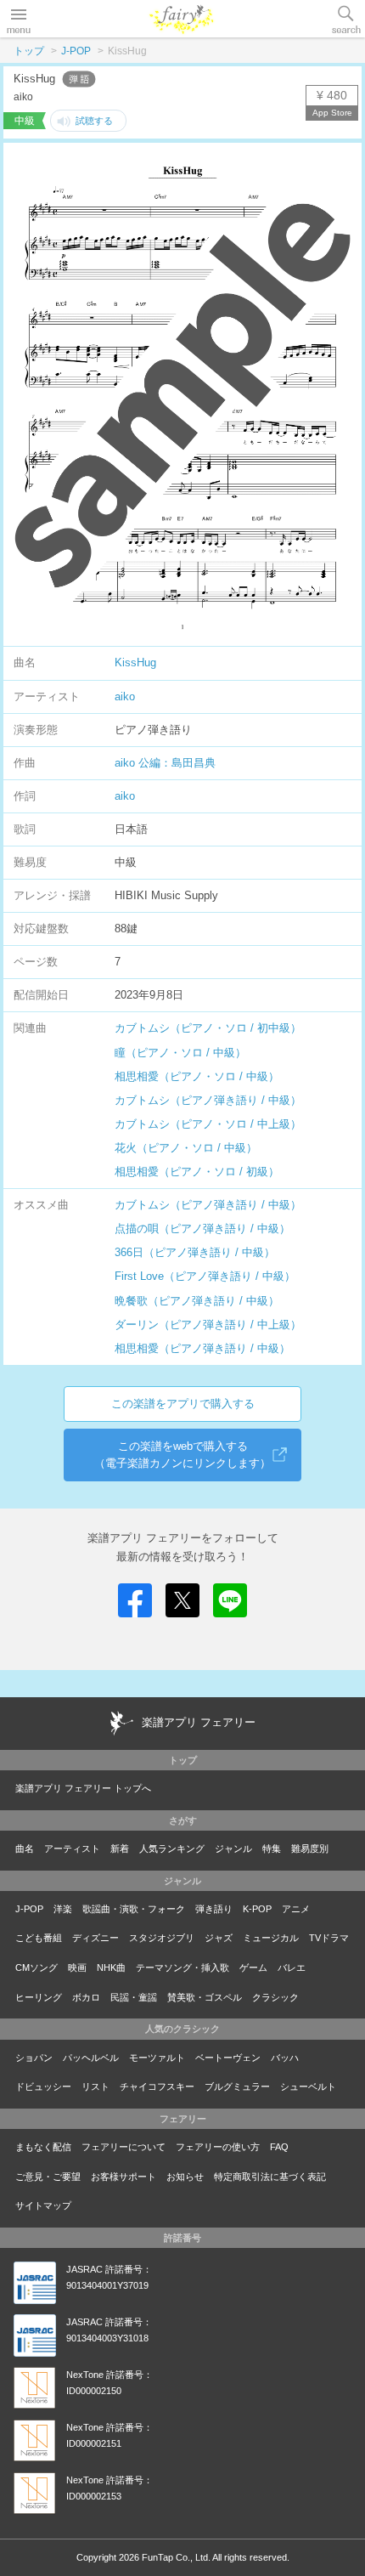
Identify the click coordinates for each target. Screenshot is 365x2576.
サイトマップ (43, 2205)
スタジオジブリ (162, 1938)
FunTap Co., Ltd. (176, 2557)
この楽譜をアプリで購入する (183, 1404)
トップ (29, 51)
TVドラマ (329, 1938)
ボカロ (86, 1997)
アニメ (296, 1909)
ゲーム (253, 1967)
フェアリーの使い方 (218, 2147)
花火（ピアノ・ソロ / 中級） (186, 1148)
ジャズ (219, 1938)
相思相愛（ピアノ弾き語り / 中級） (202, 1348)
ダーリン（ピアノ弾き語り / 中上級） (208, 1325)
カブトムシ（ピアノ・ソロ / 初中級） (208, 1028)
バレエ (292, 1967)
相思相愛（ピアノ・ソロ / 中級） (197, 1076)
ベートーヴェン (228, 2058)
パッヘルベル (91, 2058)
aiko (125, 696)
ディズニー (95, 1938)
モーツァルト (157, 2058)
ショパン (34, 2058)
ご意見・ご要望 (48, 2177)
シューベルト (308, 2086)
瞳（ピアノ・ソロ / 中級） (180, 1053)
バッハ (285, 2058)
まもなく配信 (43, 2147)
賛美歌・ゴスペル (205, 1997)
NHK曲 (111, 1967)
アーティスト (72, 1848)
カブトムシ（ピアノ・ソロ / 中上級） (208, 1124)
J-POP (76, 51)
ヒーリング (39, 1997)
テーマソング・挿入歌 (182, 1967)
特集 (272, 1848)
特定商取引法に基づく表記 (270, 2177)
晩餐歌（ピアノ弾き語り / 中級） (197, 1301)
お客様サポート (124, 2177)
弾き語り (214, 1909)
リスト (95, 2086)
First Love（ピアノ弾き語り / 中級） (205, 1276)
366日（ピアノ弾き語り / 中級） (195, 1252)
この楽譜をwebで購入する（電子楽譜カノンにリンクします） (182, 1455)
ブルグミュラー (237, 2086)
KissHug (135, 662)
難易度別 (310, 1848)
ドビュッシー (43, 2086)
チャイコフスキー (157, 2086)
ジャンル (233, 1848)
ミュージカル (271, 1938)
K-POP (257, 1909)
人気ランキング (172, 1848)
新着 (120, 1848)
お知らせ (185, 2177)
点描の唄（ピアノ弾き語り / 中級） (202, 1229)
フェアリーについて (124, 2147)
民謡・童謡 (134, 1997)
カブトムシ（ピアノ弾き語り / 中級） (208, 1100)
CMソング (36, 1967)
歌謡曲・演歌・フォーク (134, 1909)
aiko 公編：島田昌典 (165, 763)
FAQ (279, 2147)
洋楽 (63, 1909)
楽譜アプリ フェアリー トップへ (83, 1788)
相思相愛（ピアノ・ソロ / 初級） (197, 1172)
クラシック (275, 1997)
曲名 (25, 1848)
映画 (77, 1967)
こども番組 (39, 1938)
